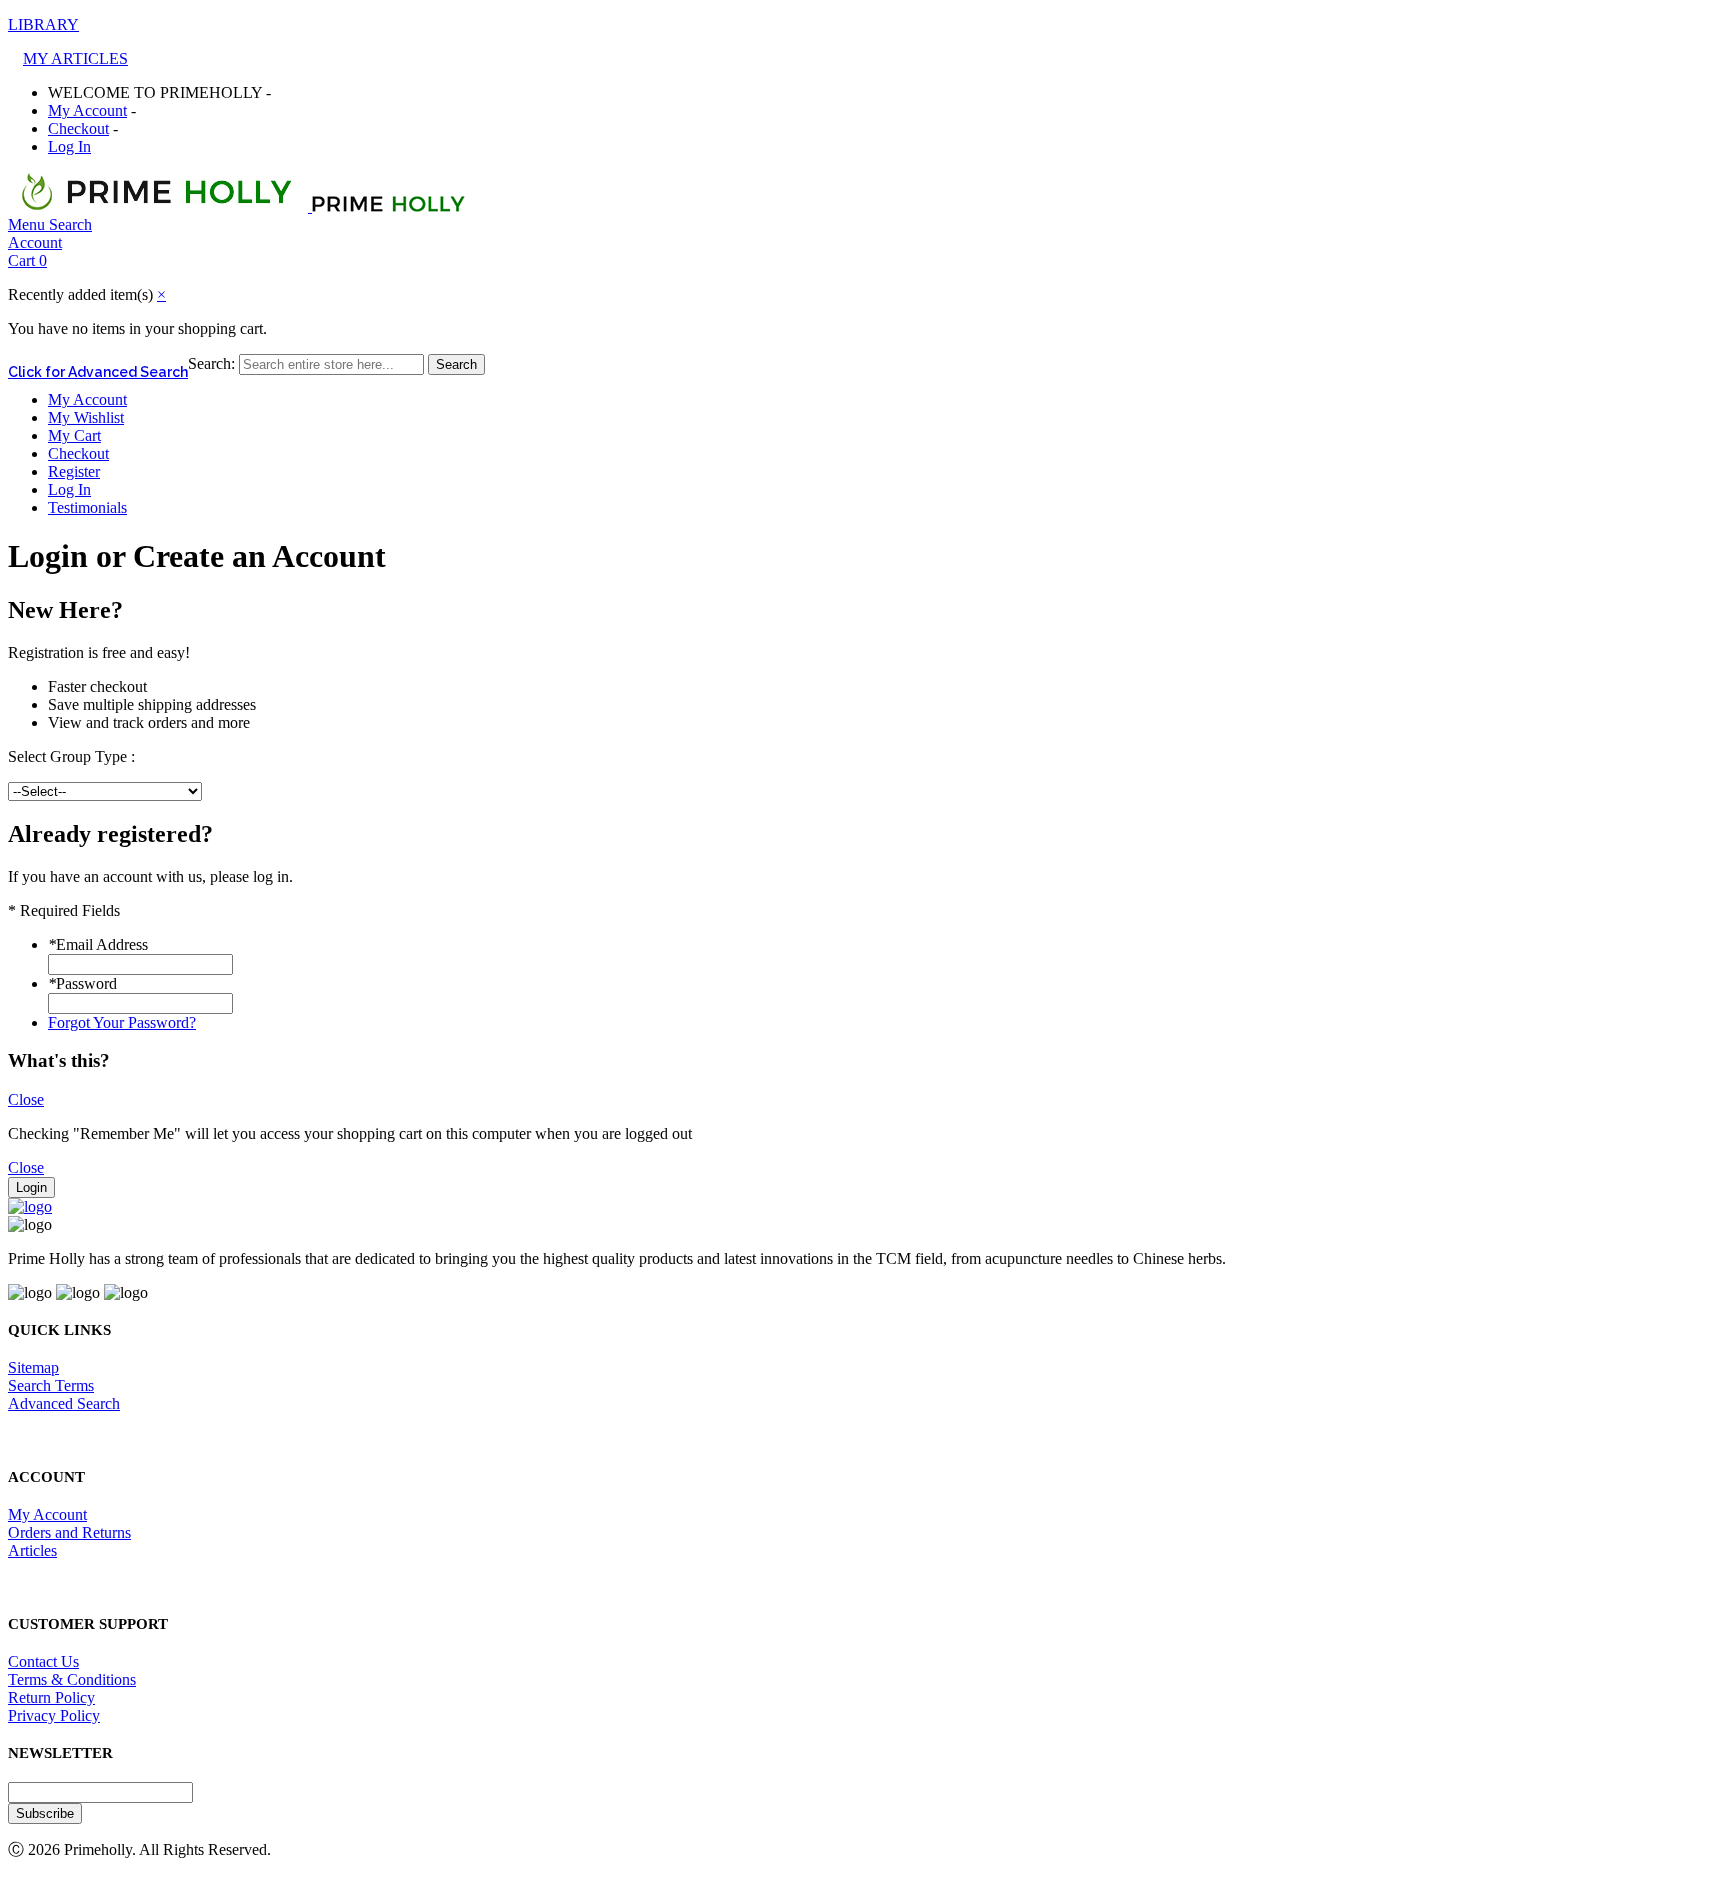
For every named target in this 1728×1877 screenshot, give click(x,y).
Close (26, 1099)
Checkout (78, 128)
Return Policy (51, 1697)
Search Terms (51, 1385)
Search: (211, 363)
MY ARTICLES (75, 58)
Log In (69, 146)
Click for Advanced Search (98, 372)
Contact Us (43, 1661)
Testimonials (87, 507)
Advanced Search (64, 1403)
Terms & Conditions (72, 1679)
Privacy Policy (54, 1715)
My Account (87, 110)
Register (74, 471)
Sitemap (33, 1367)
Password (82, 983)
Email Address (98, 944)
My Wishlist (86, 417)
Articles (32, 1550)
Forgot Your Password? (122, 1022)
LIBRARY (43, 24)
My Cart (74, 435)
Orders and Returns (69, 1532)
